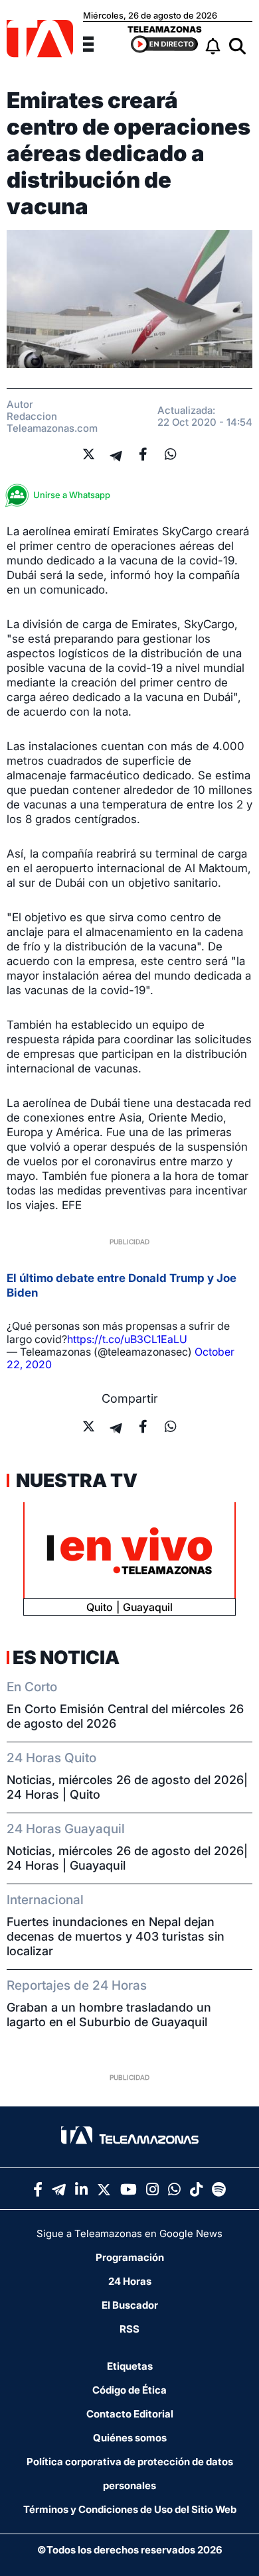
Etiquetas (130, 2366)
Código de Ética (129, 2390)
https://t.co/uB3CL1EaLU (127, 1339)
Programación (130, 2257)
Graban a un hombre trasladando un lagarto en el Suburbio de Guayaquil (109, 2015)
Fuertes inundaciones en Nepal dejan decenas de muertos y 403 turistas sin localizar (116, 1936)
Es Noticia (66, 1657)
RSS (129, 2329)
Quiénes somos (130, 2438)
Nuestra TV (75, 1480)
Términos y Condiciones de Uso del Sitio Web (130, 2509)
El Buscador (130, 2305)
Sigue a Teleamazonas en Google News (129, 2233)
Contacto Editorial (130, 2414)
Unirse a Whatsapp (72, 495)
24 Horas (130, 2281)
